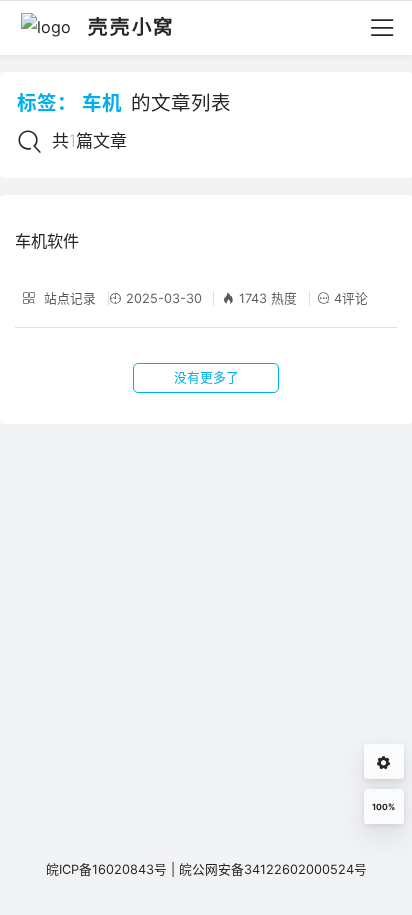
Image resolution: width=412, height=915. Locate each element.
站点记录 (68, 298)
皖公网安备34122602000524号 (273, 869)
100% (383, 807)
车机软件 (47, 241)
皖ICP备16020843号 (106, 869)
